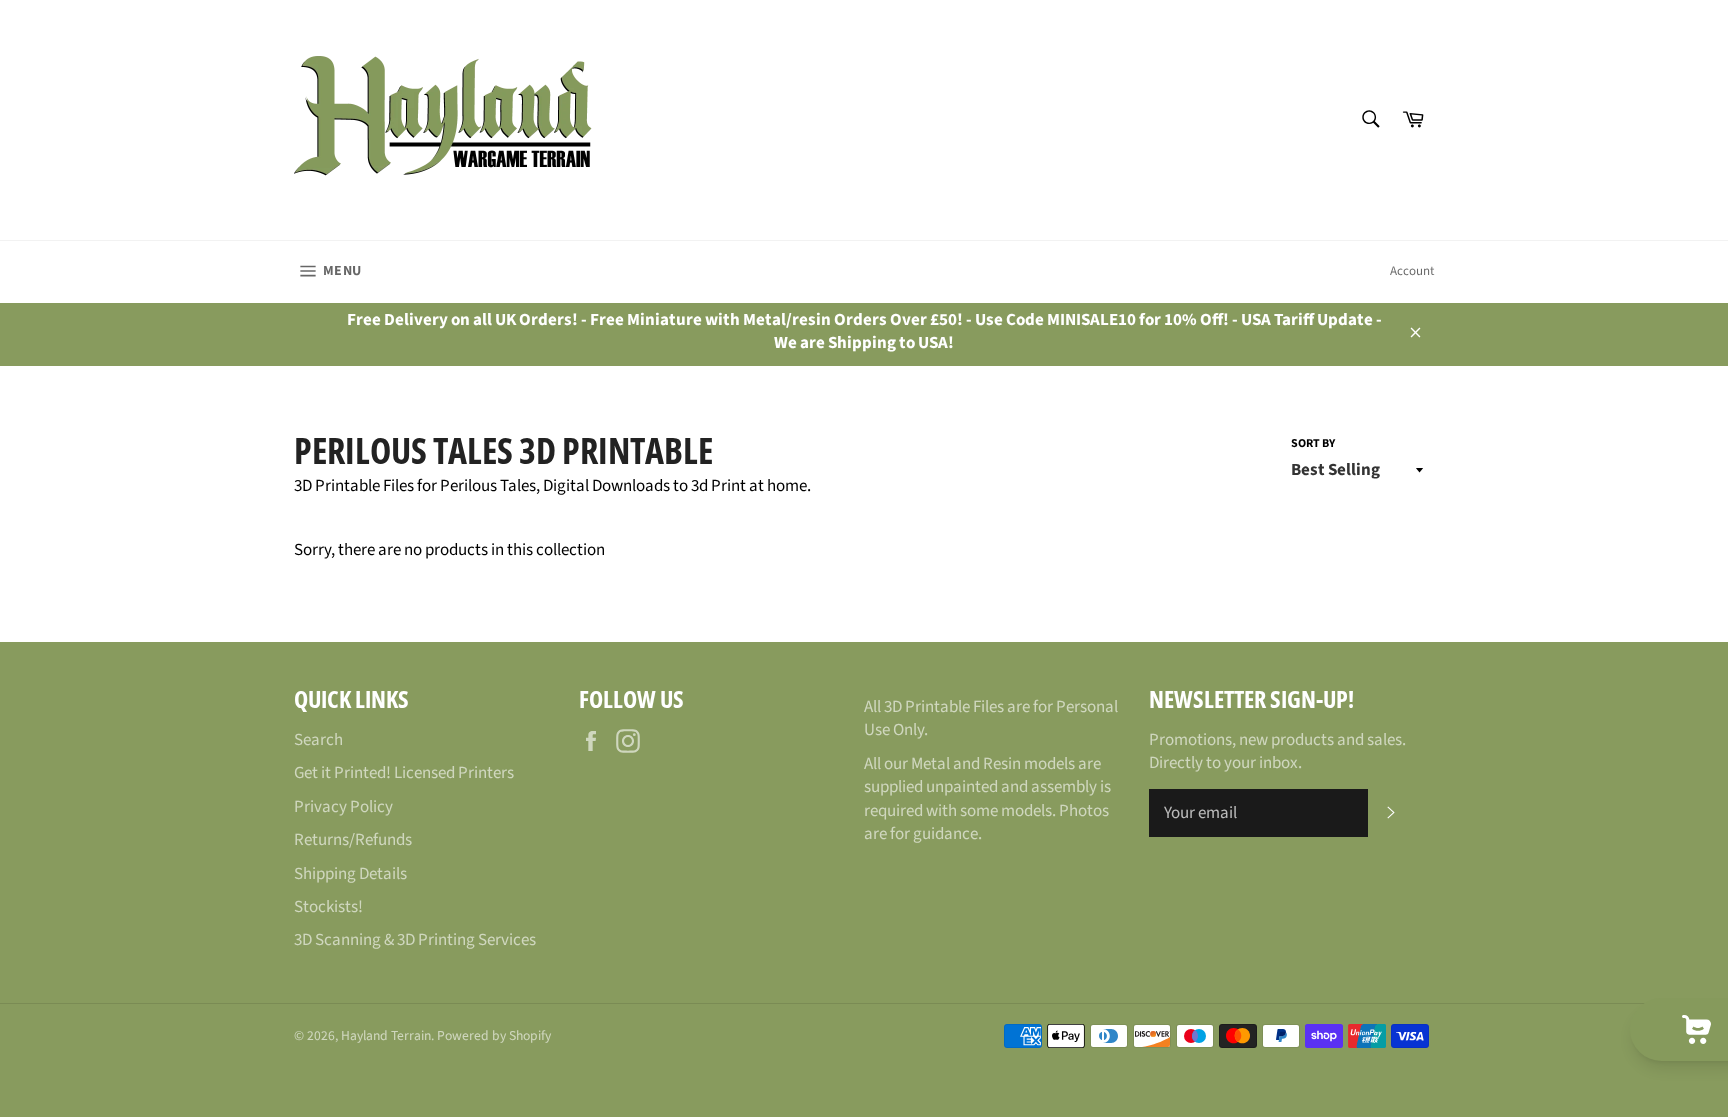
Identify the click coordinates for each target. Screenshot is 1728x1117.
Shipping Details (350, 874)
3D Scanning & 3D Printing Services (415, 940)
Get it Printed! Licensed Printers (404, 773)
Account (1412, 271)
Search (318, 740)
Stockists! (328, 907)
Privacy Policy (343, 807)
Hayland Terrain (386, 1035)
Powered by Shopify (494, 1035)
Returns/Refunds (353, 840)
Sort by (1313, 444)
